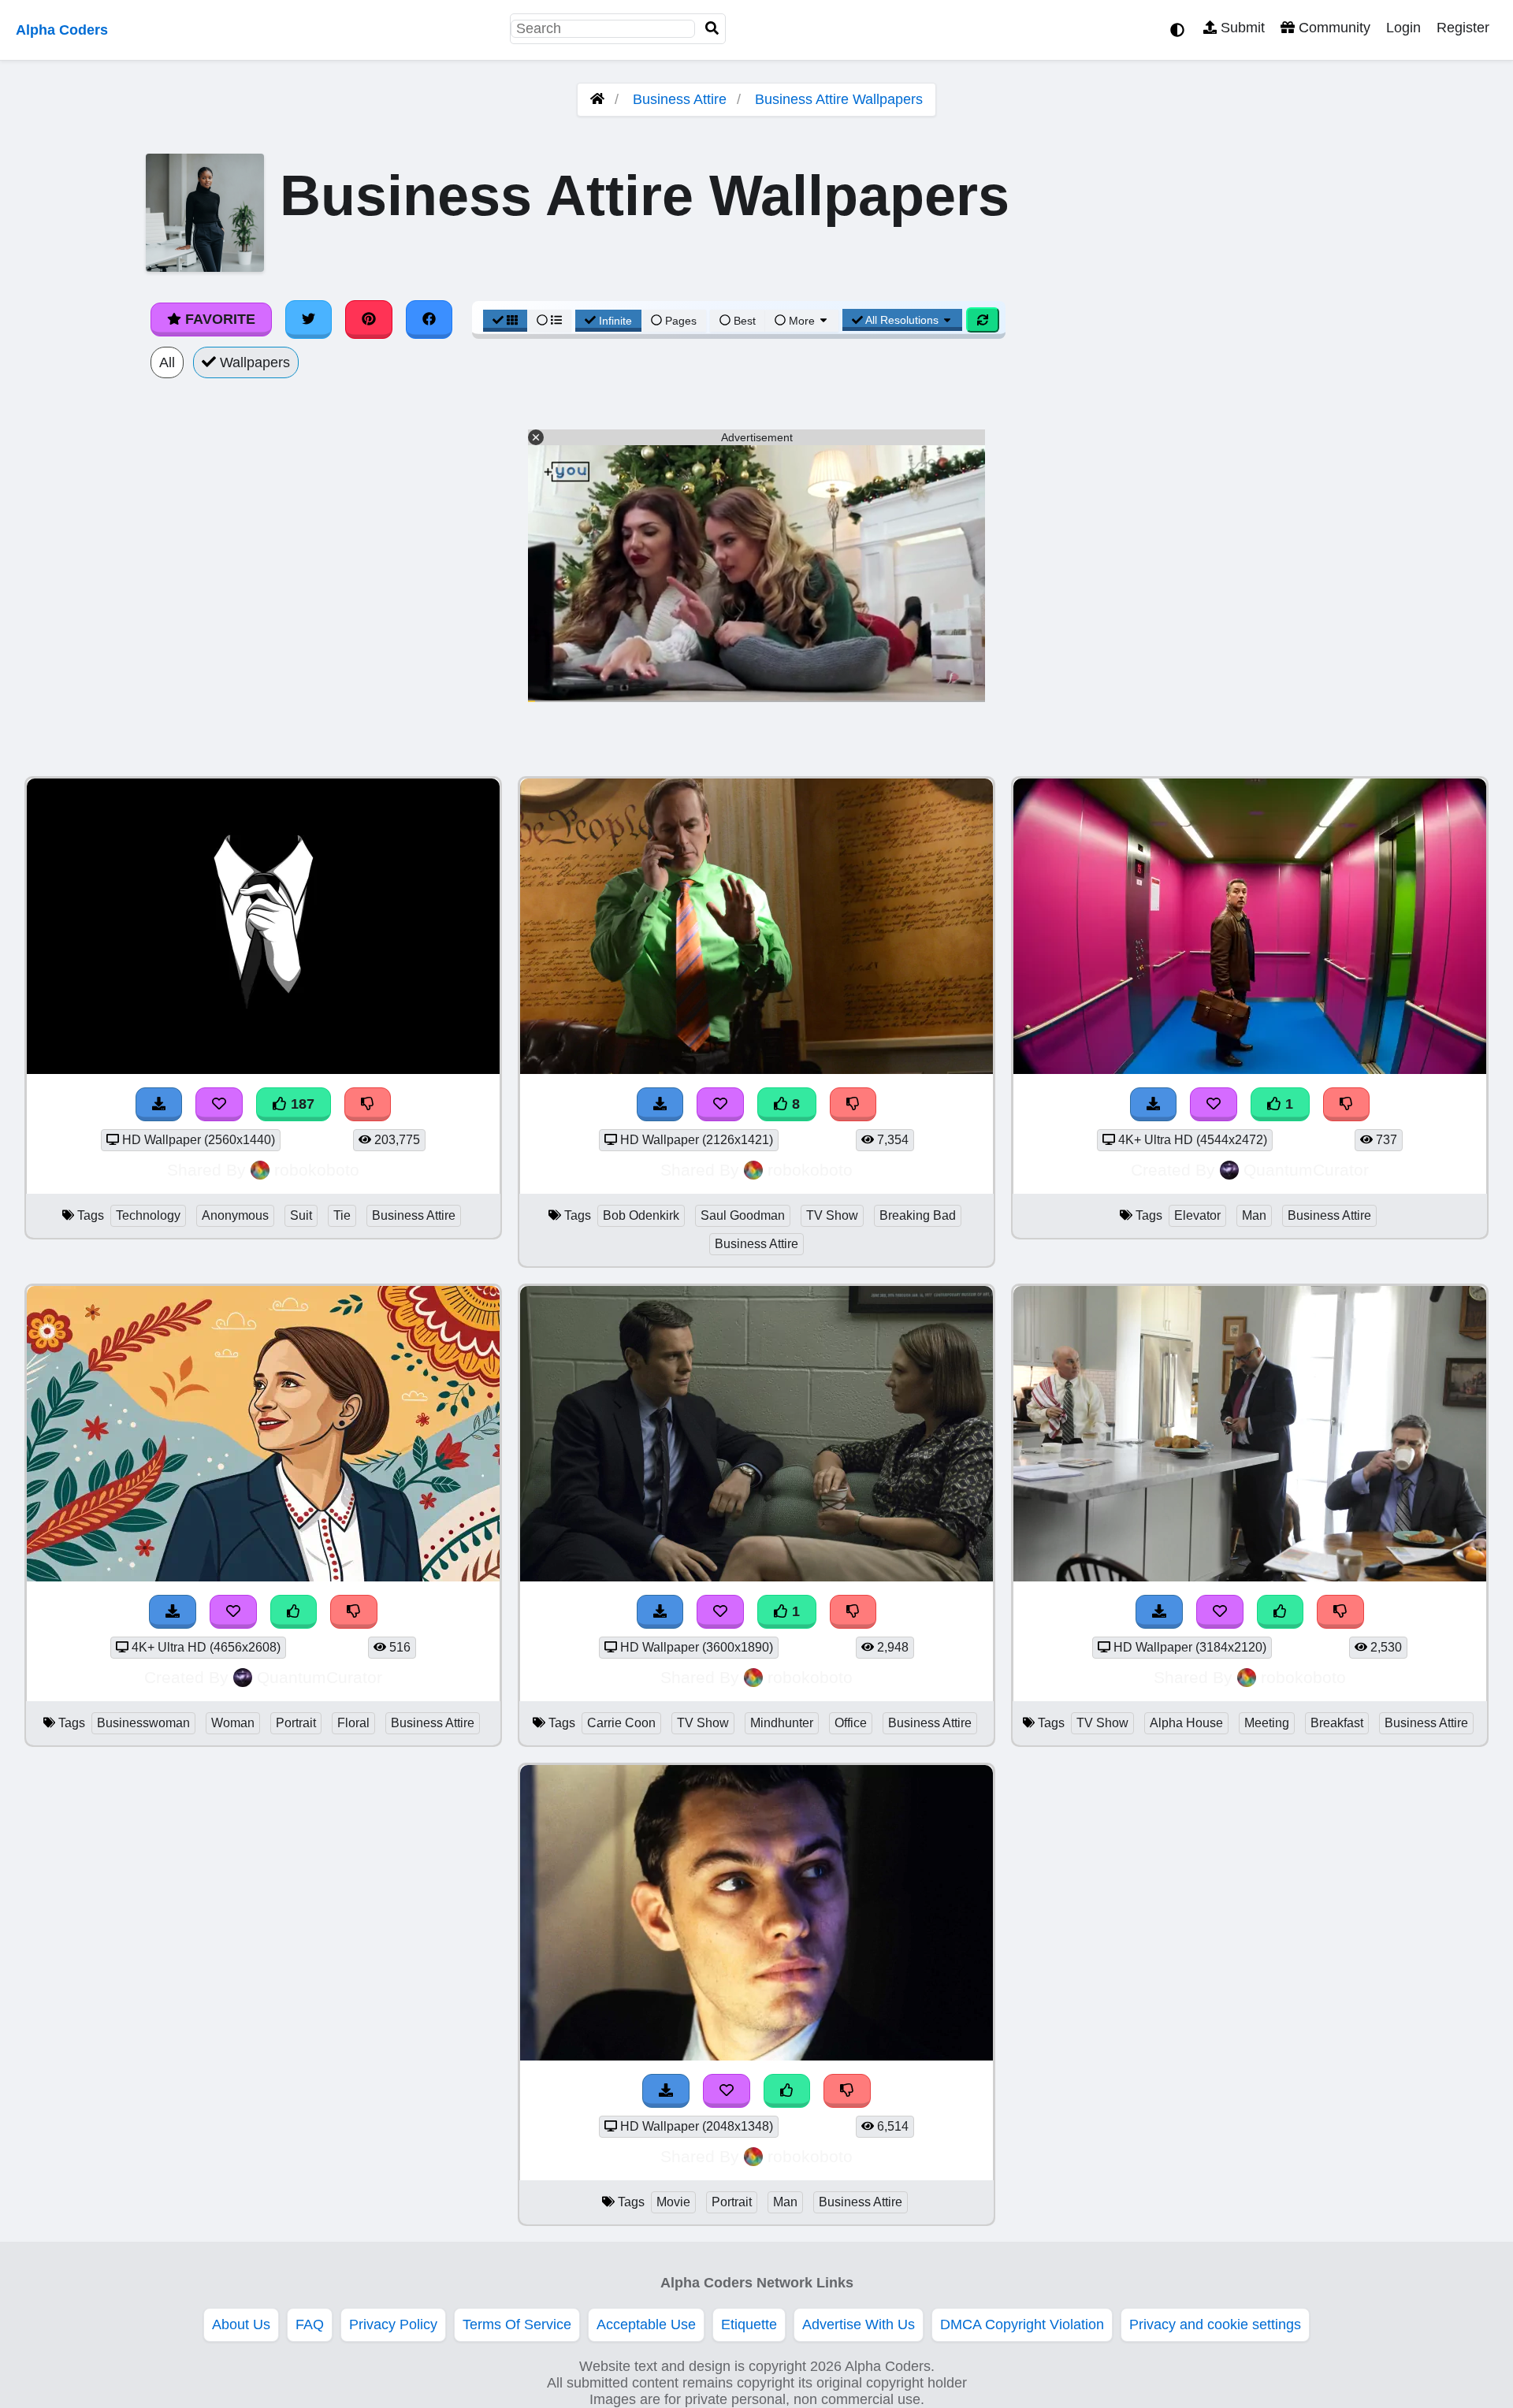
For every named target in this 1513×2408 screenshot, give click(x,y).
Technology (148, 1215)
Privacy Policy (393, 2324)
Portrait (296, 1723)
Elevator (1197, 1215)
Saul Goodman (743, 1215)
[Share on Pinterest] (369, 319)
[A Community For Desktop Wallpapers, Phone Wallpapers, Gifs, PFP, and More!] (597, 99)
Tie (342, 1215)
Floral (353, 1723)
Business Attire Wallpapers (839, 99)
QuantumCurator (1306, 1170)
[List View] (549, 321)
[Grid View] (505, 321)
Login (1403, 28)
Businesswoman (143, 1723)
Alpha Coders (62, 30)
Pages (681, 321)
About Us (241, 2324)
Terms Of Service (517, 2324)
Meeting (1267, 1723)
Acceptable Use (646, 2324)
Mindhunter (782, 1723)
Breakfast (1337, 1723)
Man (1254, 1215)
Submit (1241, 28)
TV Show (832, 1215)
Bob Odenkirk (641, 1215)
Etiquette (749, 2324)
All (167, 362)
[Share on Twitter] (309, 319)
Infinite (615, 321)
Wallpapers (253, 362)
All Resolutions (902, 320)
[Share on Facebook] (429, 319)
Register (1463, 28)
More (802, 321)
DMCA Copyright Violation (1022, 2324)
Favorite (218, 319)
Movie (673, 2202)
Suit (301, 1215)
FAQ (310, 2324)
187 (301, 1104)
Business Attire (680, 99)
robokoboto (317, 1170)
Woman (233, 1723)
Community (1333, 28)
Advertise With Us (859, 2324)
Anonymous (235, 1215)
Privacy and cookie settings (1215, 2324)
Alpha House (1186, 1723)
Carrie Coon (621, 1723)
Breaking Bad (918, 1215)
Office (851, 1723)
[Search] (712, 29)
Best (743, 321)
